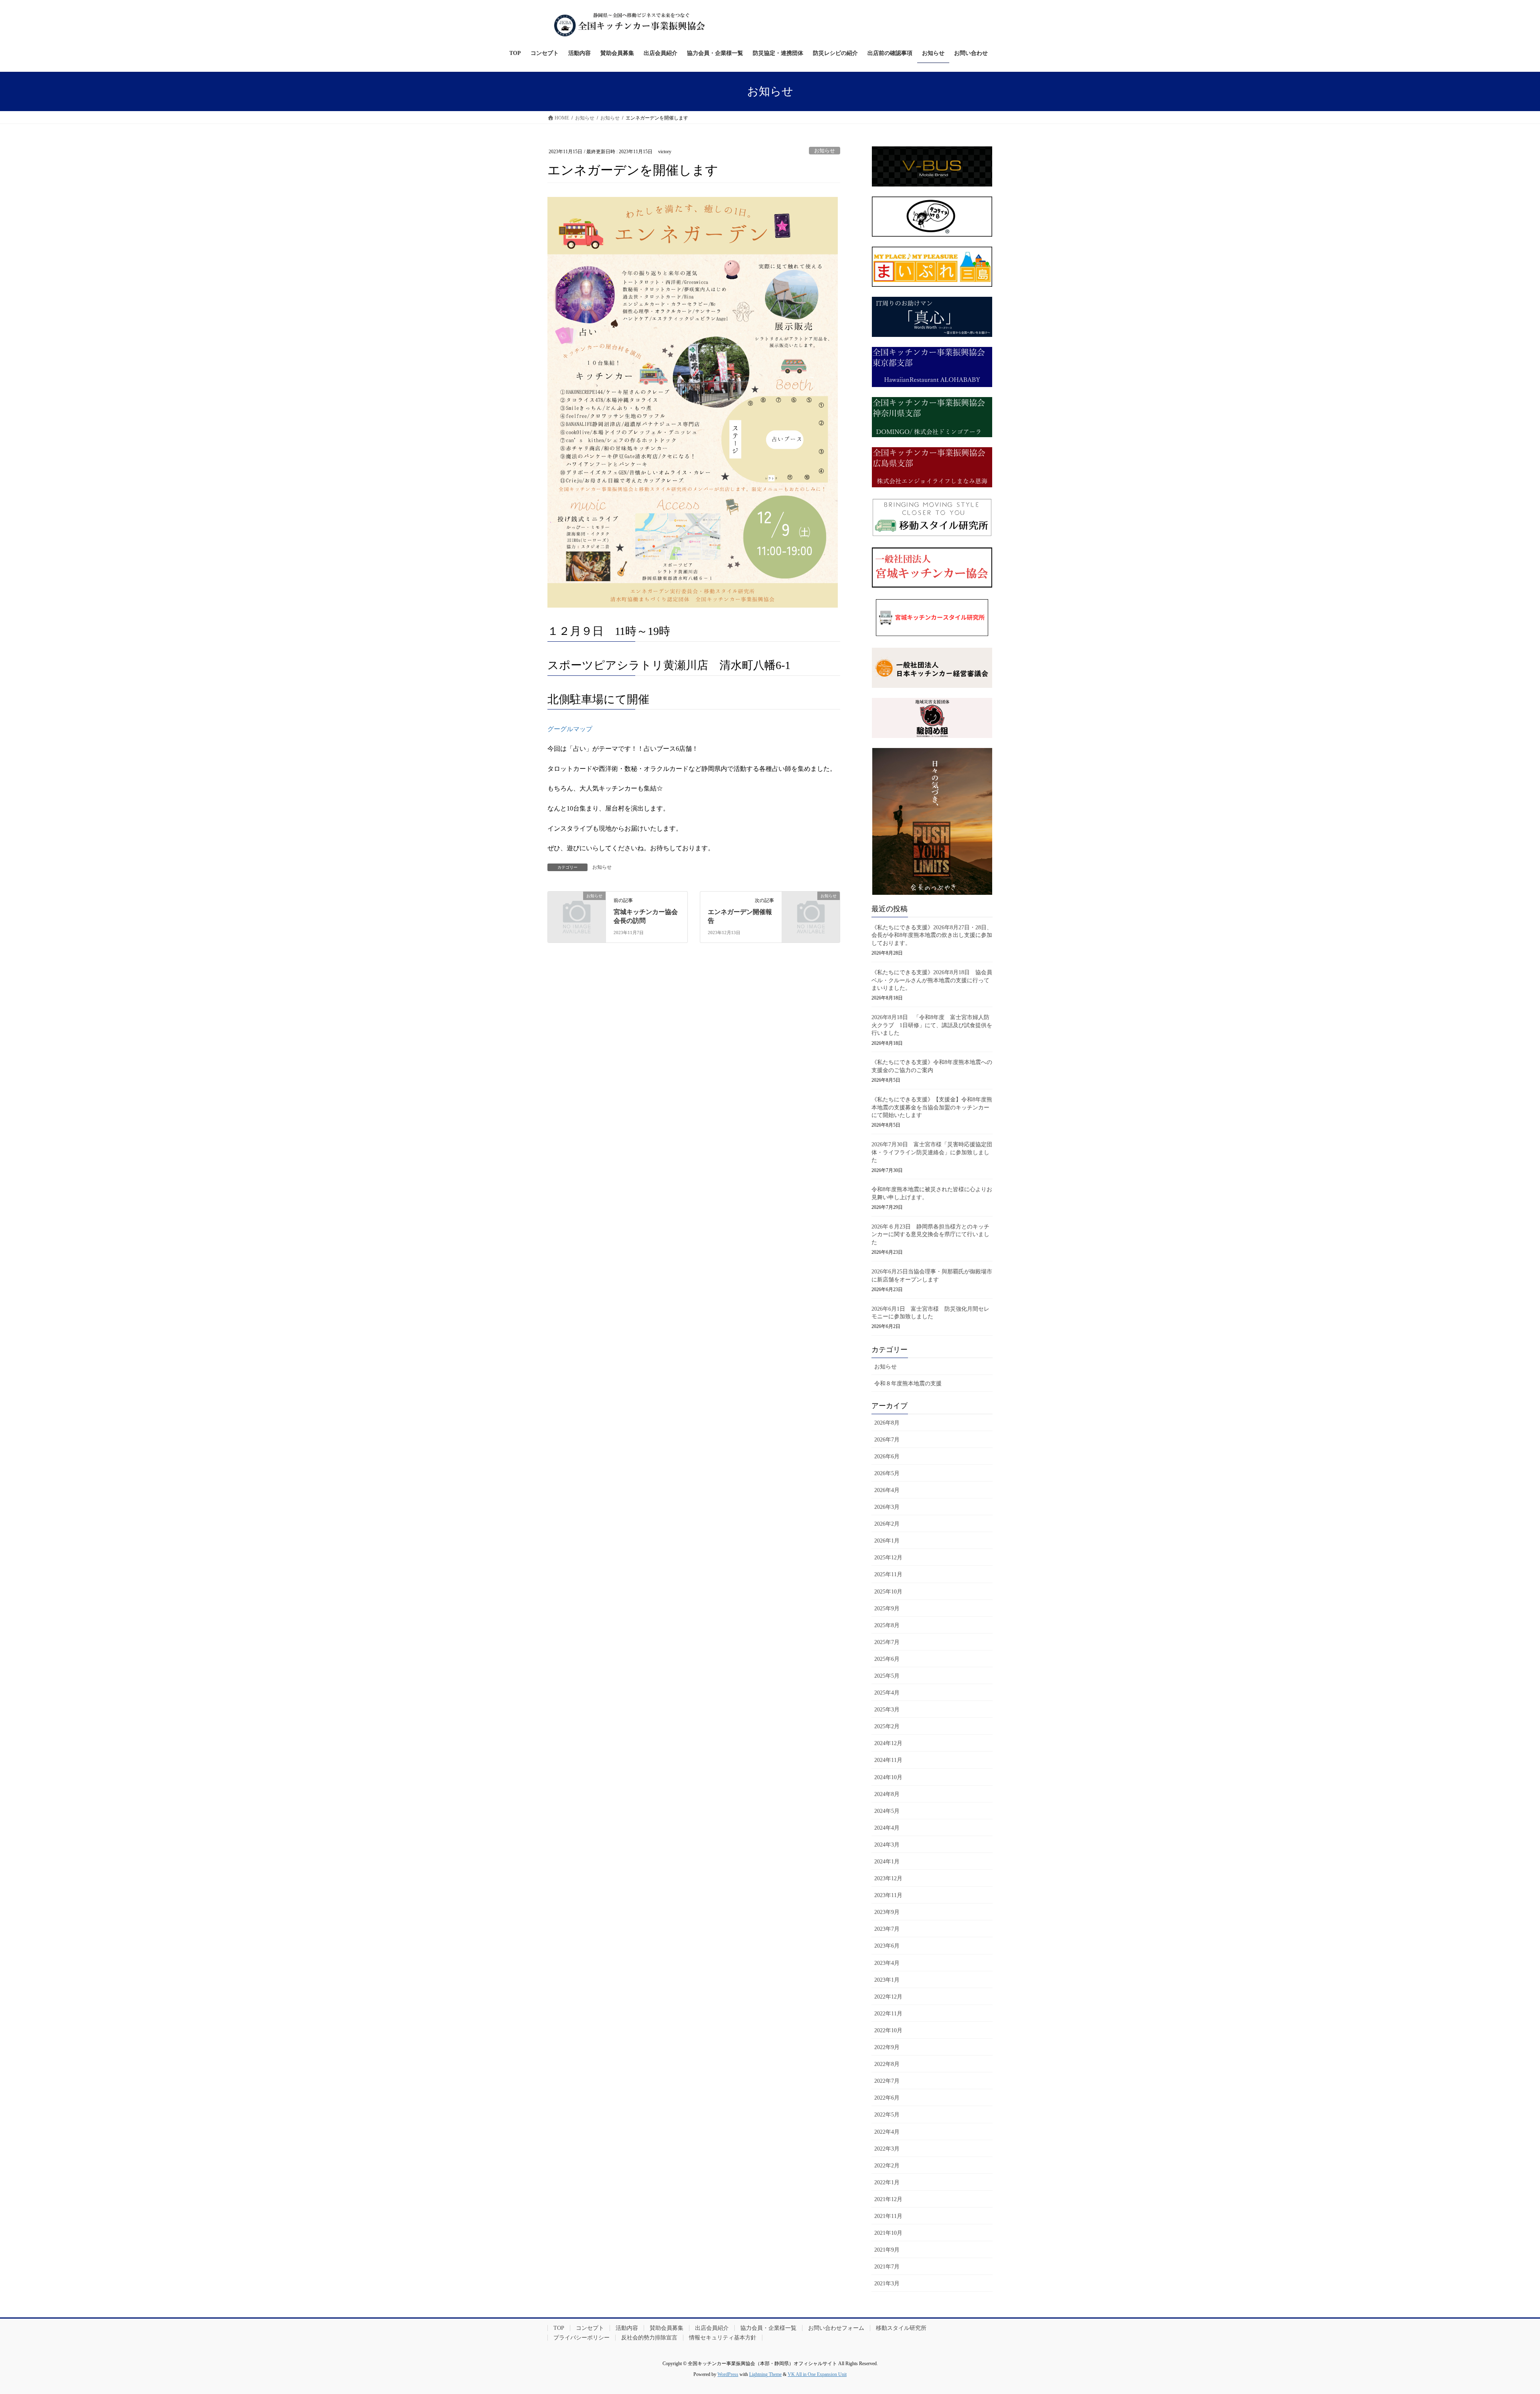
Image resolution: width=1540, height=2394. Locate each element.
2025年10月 (888, 1592)
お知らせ (825, 151)
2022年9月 (887, 2047)
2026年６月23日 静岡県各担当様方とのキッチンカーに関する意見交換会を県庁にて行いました (930, 1235)
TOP (559, 2328)
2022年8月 (887, 2064)
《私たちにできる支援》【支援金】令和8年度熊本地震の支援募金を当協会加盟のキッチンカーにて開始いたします (932, 1107)
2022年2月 (887, 2166)
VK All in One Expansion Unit (817, 2374)
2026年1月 (887, 1541)
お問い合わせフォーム (836, 2328)
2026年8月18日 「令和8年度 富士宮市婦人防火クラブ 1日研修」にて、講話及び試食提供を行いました (932, 1025)
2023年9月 (887, 1912)
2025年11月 (888, 1574)
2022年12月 (888, 1997)
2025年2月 (887, 1726)
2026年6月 (887, 1456)
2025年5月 (887, 1676)
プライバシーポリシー (582, 2338)
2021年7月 (887, 2267)
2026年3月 (887, 1507)
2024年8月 (887, 1794)
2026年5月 (887, 1473)
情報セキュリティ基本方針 (723, 2338)
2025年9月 (887, 1609)
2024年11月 (888, 1760)
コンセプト (590, 2328)
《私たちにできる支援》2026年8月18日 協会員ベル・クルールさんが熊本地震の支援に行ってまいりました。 (932, 980)
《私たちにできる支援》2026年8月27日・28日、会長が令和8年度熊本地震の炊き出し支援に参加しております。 (932, 935)
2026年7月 (887, 1440)
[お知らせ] (577, 909)
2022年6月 (887, 2098)
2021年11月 (888, 2216)
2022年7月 (887, 2081)
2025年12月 (888, 1558)
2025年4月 (887, 1693)
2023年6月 (887, 1946)
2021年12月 (888, 2199)
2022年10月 (888, 2030)
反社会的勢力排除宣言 (649, 2338)
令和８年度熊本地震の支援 (908, 1383)
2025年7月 (887, 1642)
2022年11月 (888, 2014)
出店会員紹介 (712, 2328)
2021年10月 (888, 2233)
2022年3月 (887, 2149)
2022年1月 (887, 2182)
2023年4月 (887, 1963)
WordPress (728, 2374)
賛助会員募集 (667, 2328)
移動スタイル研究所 (901, 2328)
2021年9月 (887, 2250)
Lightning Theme (765, 2374)
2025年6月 (887, 1659)
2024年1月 (887, 1862)
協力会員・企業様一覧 (768, 2328)
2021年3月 (887, 2284)
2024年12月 (888, 1743)
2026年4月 (887, 1490)
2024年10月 (888, 1777)
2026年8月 (887, 1423)
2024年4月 (887, 1828)
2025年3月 (887, 1710)
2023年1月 (887, 1980)
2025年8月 (887, 1625)
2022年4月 (887, 2132)
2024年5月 (887, 1811)
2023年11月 (888, 1895)
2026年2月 (887, 1524)
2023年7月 (887, 1929)
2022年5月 (887, 2115)
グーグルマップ (570, 729)
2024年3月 (887, 1845)
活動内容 (627, 2328)
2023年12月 (888, 1878)
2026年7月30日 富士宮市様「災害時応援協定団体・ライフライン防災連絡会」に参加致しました (932, 1152)
